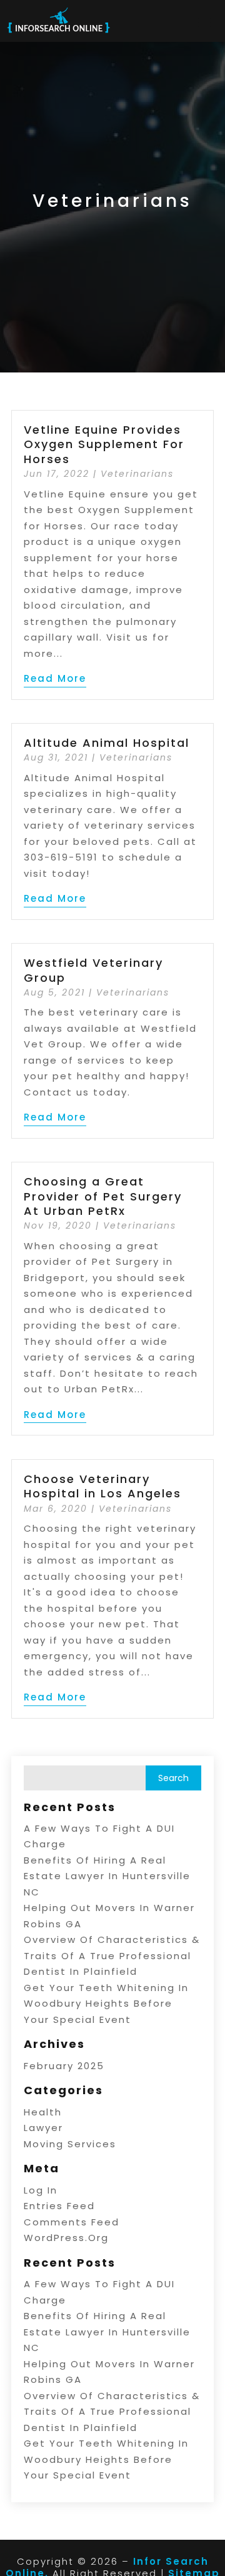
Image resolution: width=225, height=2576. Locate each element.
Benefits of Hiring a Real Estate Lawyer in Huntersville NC (107, 1876)
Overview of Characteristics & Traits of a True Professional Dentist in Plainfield (112, 1955)
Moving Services (70, 2144)
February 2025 (64, 2066)
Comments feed (72, 2222)
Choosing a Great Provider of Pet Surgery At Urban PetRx (103, 1196)
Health (43, 2112)
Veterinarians (137, 474)
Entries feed (59, 2206)
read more (55, 678)
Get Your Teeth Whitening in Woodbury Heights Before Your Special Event (106, 2004)
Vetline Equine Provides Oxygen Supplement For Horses (104, 444)
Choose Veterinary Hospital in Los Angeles (102, 1486)
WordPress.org (66, 2238)
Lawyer (43, 2128)
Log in (41, 2190)
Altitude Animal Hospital (107, 743)
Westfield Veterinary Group (93, 970)
